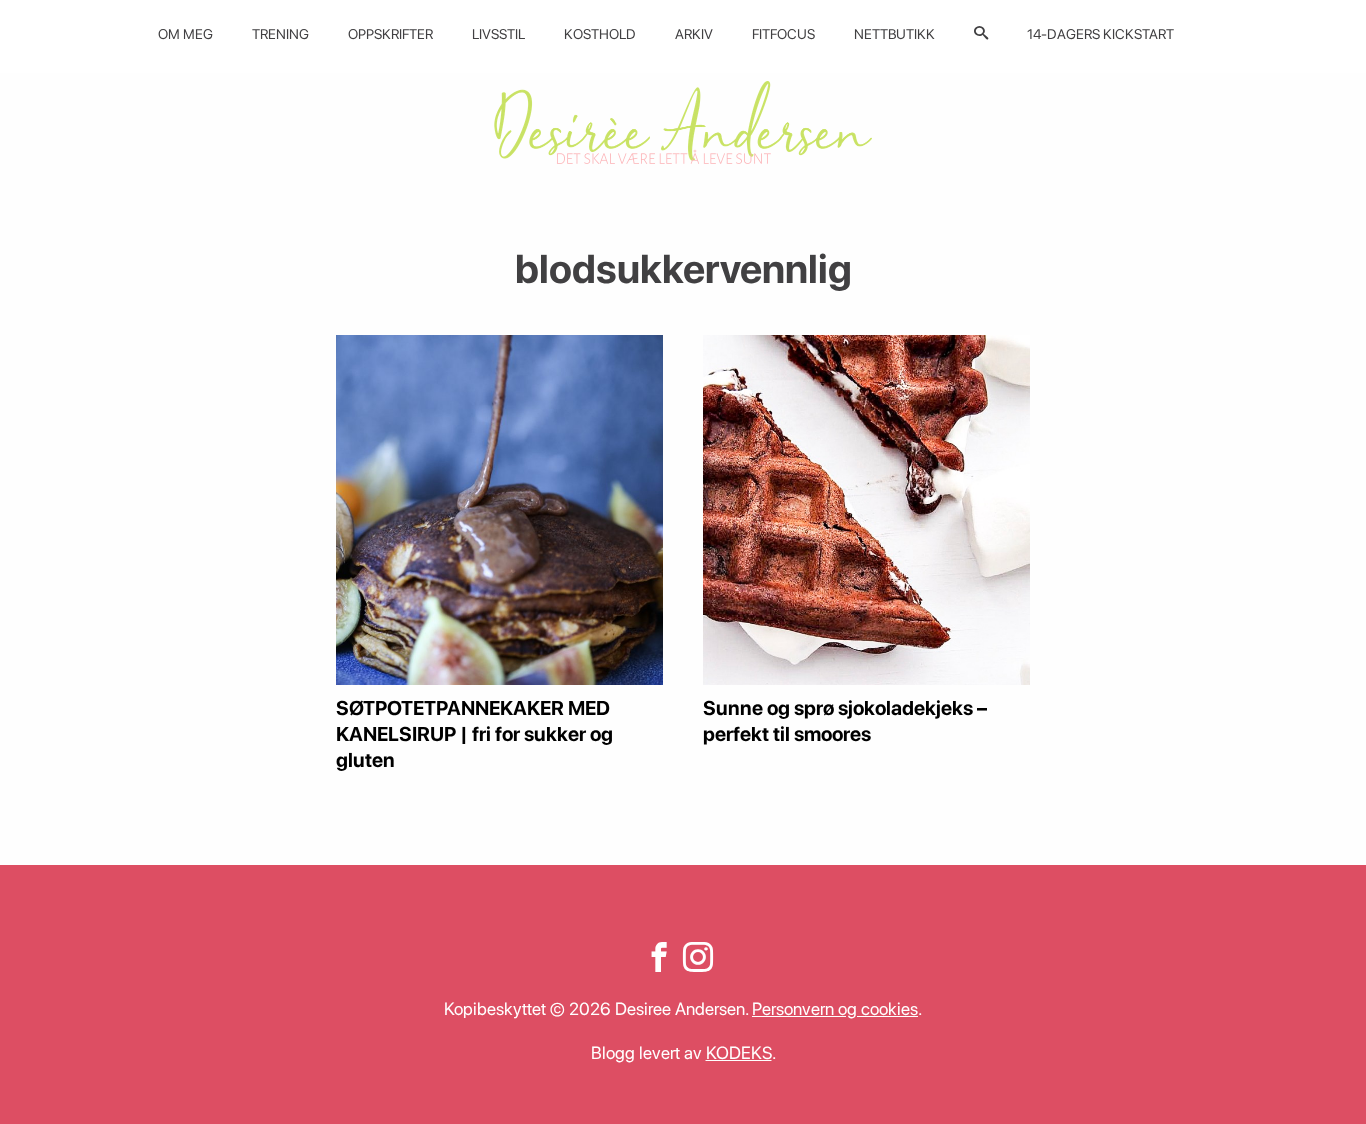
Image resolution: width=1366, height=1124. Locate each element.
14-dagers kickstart (1100, 34)
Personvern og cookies (835, 1008)
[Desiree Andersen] (683, 122)
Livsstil (498, 34)
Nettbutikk (894, 34)
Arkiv (694, 34)
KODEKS (739, 1052)
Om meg (185, 34)
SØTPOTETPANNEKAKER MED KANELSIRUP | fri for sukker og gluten (474, 734)
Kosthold (600, 34)
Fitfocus (783, 34)
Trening (280, 34)
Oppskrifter (390, 34)
